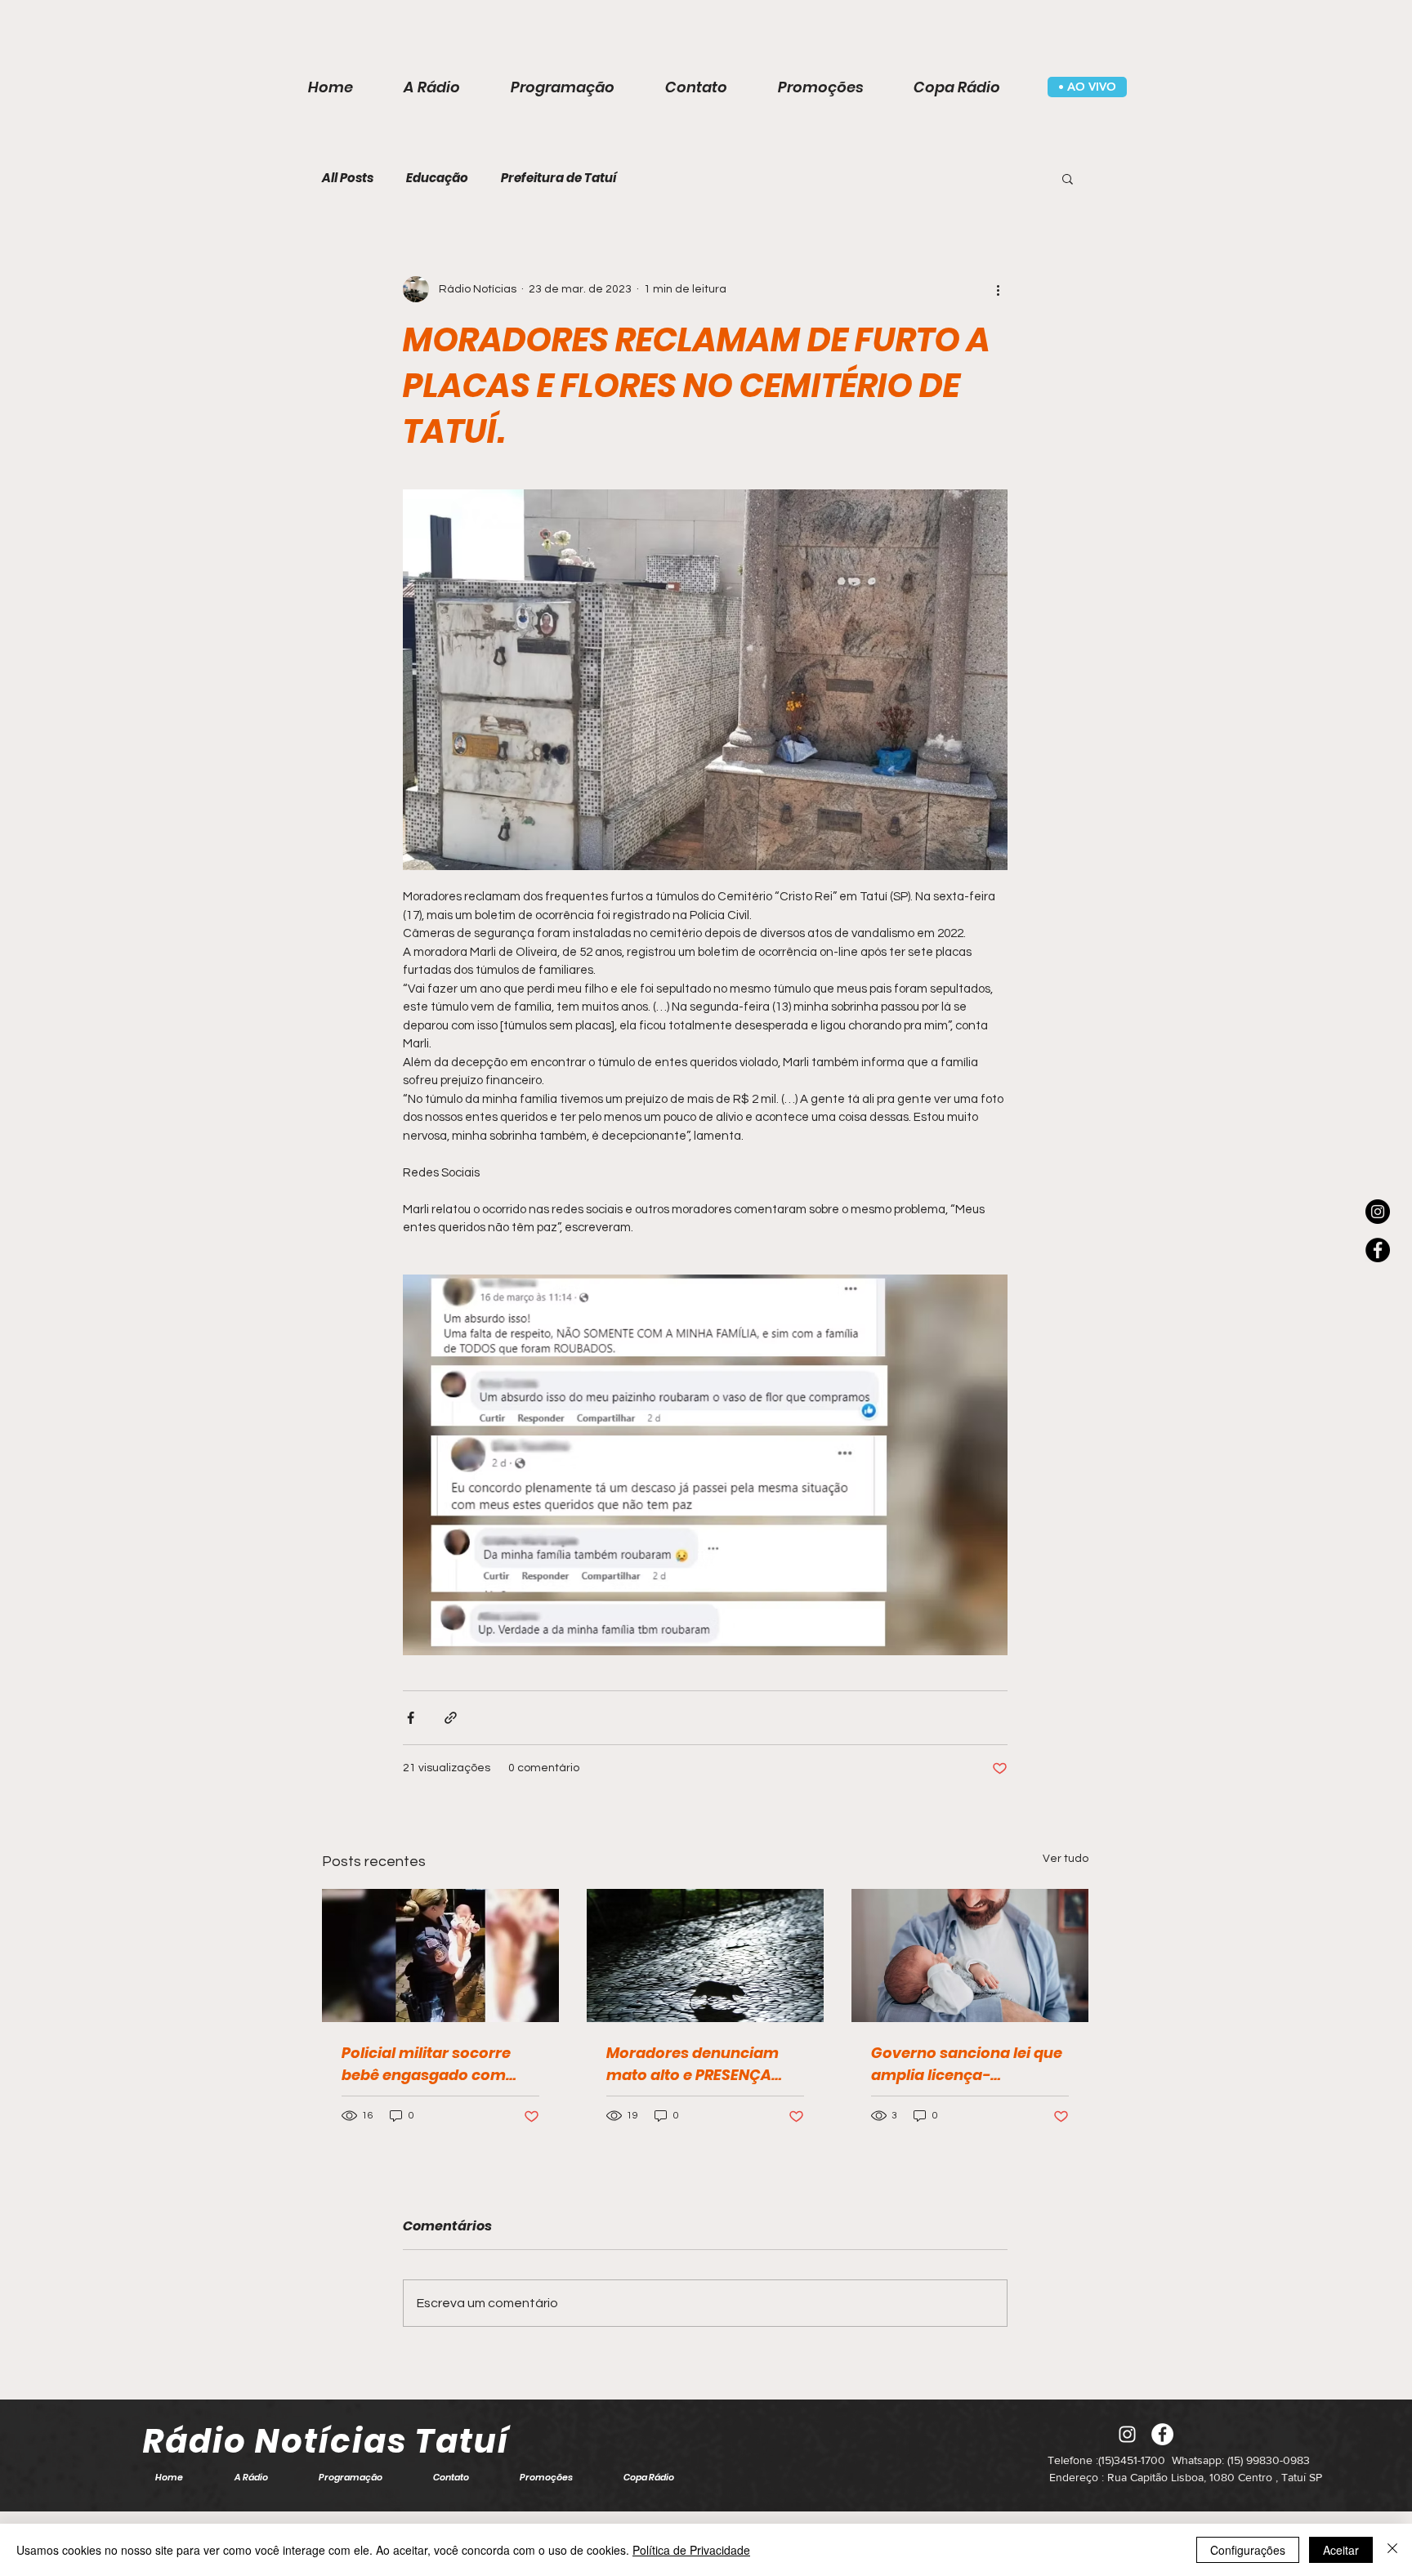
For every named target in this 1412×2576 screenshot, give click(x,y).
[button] (1068, 178)
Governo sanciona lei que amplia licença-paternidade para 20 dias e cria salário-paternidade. (967, 2064)
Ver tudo (1066, 1859)
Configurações (1248, 2550)
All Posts (348, 178)
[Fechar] (1392, 2550)
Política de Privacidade (691, 2550)
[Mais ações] (998, 289)
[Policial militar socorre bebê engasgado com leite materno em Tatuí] (440, 1955)
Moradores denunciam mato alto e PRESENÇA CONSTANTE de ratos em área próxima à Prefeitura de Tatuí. (704, 2064)
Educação (437, 178)
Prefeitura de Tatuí (559, 178)
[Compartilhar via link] (451, 1718)
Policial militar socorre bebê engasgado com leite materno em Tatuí (427, 2064)
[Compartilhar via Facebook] (411, 1718)
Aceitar (1341, 2550)
